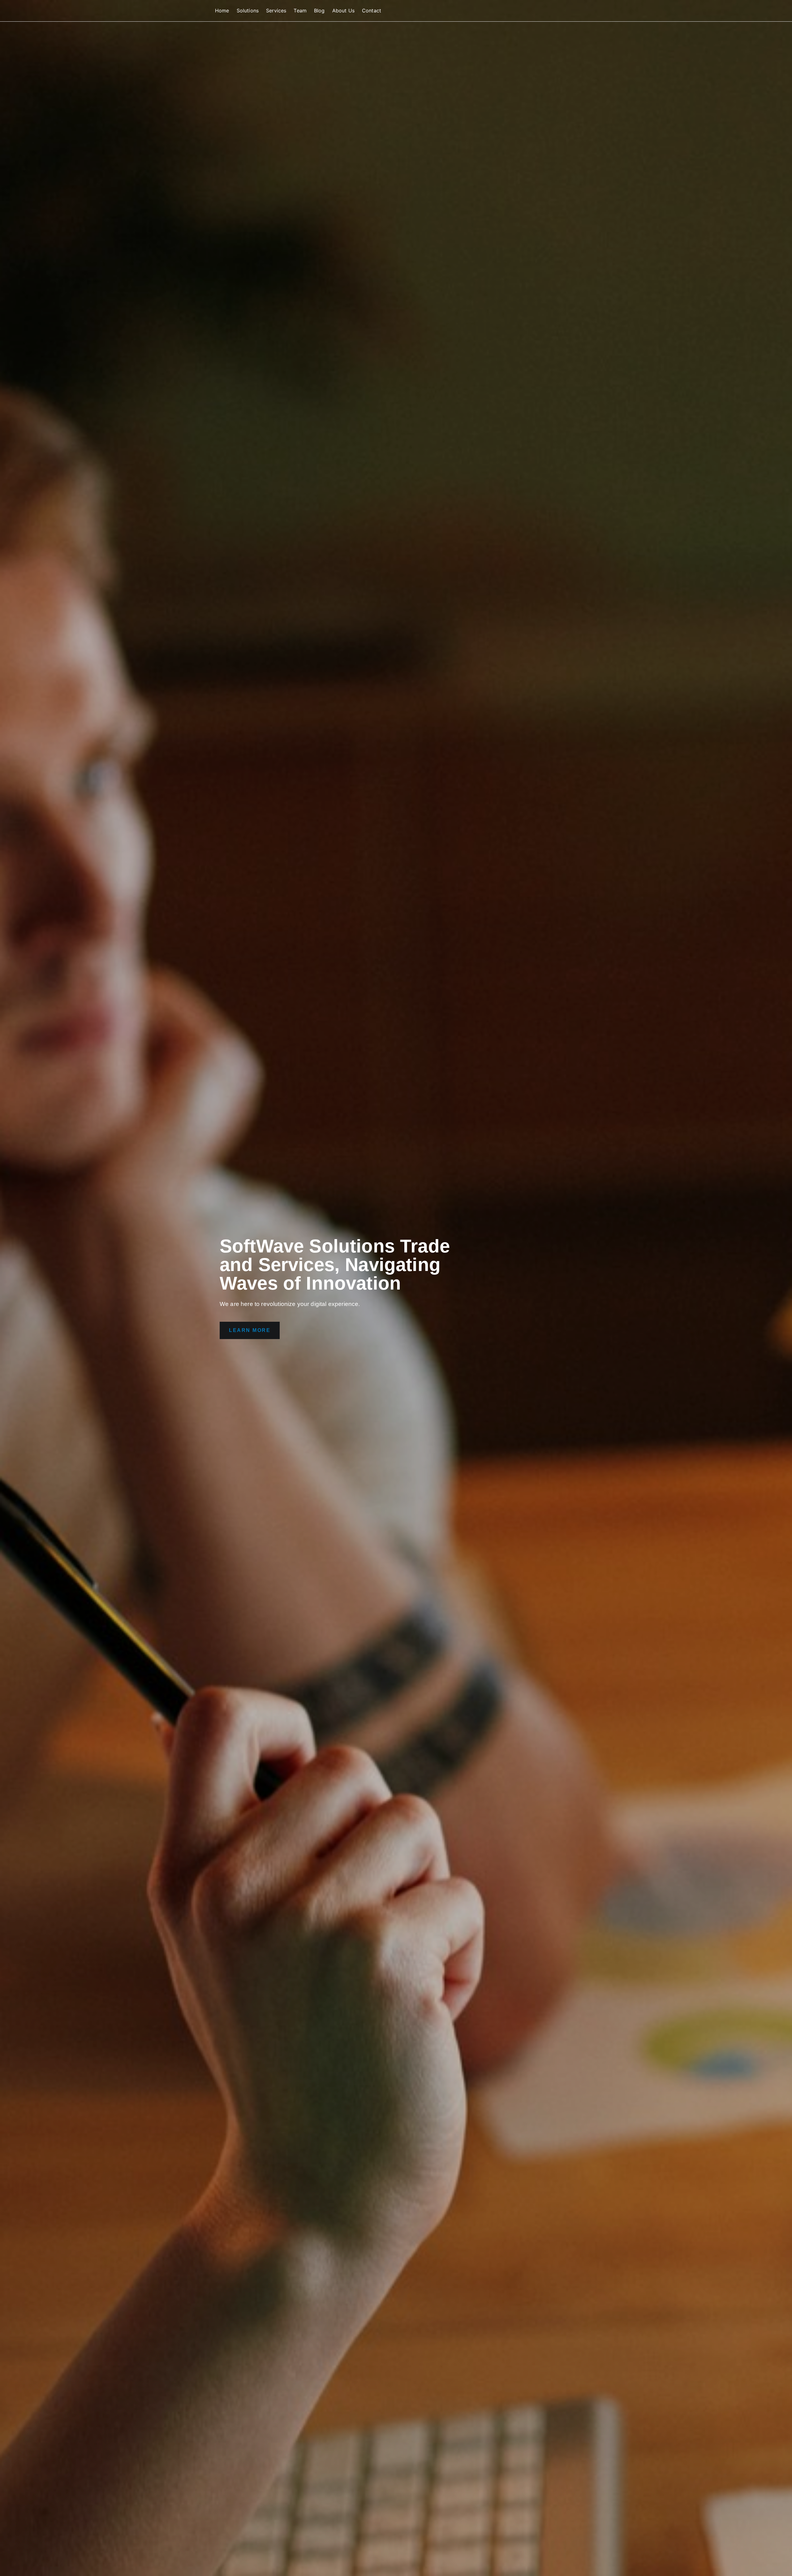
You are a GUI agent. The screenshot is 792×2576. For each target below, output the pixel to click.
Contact (372, 11)
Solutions (248, 11)
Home (222, 11)
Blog (319, 11)
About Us (343, 11)
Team (300, 11)
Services (276, 11)
